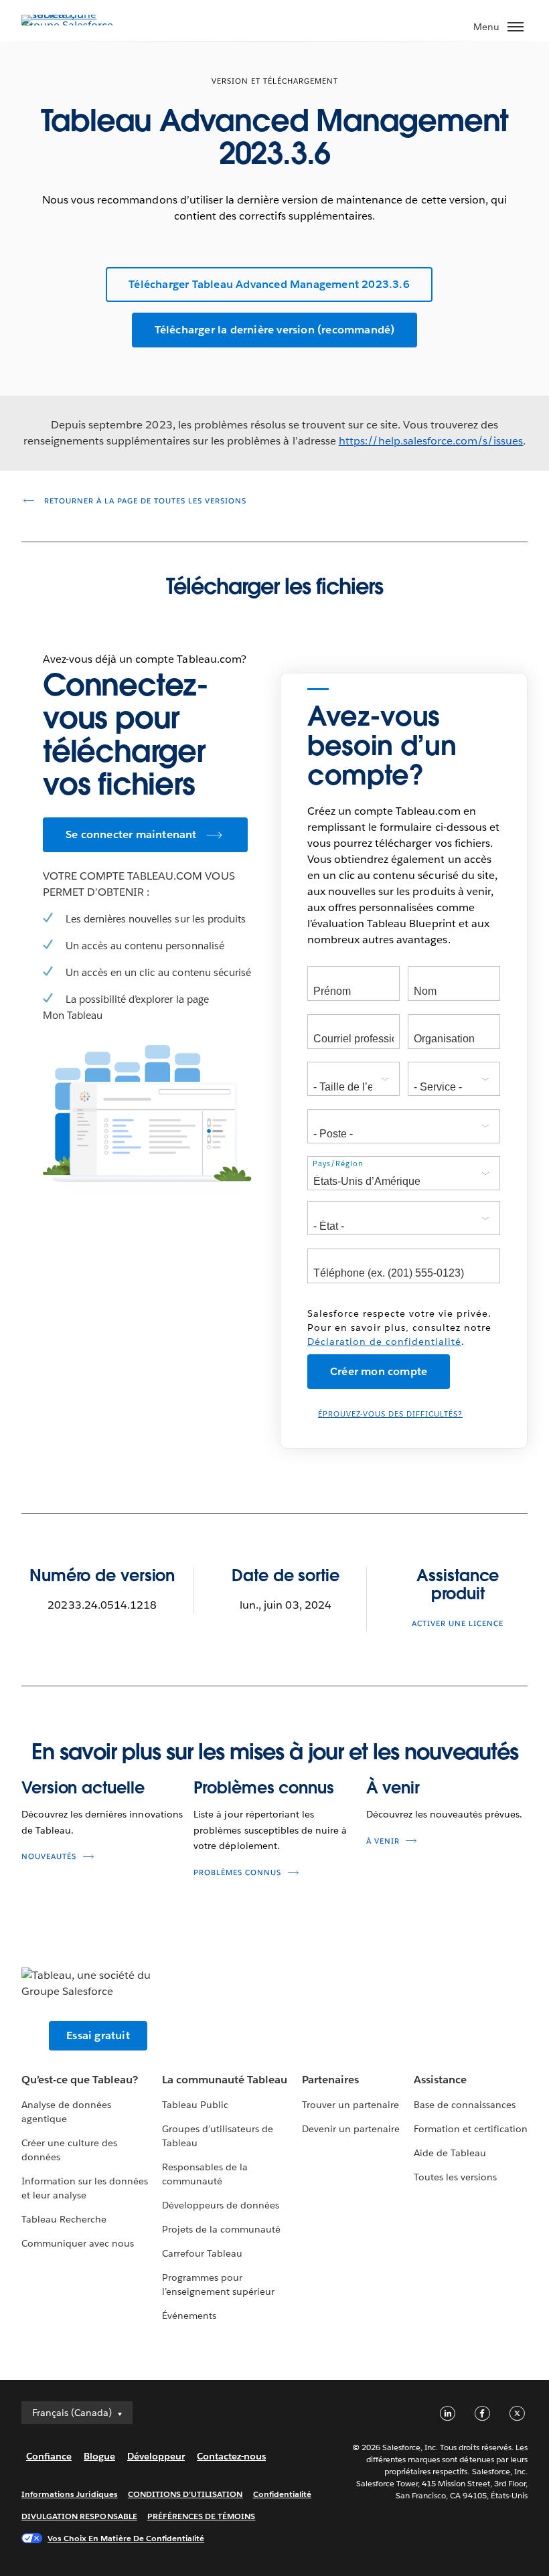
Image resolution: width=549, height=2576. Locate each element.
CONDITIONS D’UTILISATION (185, 2494)
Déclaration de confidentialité (384, 1342)
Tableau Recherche (64, 2219)
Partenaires (330, 2080)
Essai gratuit (98, 2035)
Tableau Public (195, 2105)
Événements (189, 2316)
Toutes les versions (455, 2177)
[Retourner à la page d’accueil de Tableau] (68, 25)
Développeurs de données (221, 2205)
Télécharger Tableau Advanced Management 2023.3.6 (269, 284)
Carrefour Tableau (202, 2253)
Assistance (440, 2080)
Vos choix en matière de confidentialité (126, 2538)
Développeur (156, 2456)
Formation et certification (471, 2129)
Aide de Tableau (450, 2153)
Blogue (99, 2456)
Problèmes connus (263, 1788)
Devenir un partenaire (351, 2129)
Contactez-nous (231, 2456)
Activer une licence (458, 1624)
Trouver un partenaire (350, 2105)
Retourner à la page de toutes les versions (144, 501)
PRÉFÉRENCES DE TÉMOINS (202, 2516)
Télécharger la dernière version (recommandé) (275, 330)
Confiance (49, 2456)
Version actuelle (83, 1788)
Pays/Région (338, 1164)
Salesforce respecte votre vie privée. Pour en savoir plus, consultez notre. (399, 1327)
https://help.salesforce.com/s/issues (431, 441)
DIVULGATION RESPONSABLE (79, 2516)
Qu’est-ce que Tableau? (80, 2080)
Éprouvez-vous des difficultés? (390, 1414)
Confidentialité (282, 2494)
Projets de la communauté (221, 2229)
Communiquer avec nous (78, 2243)
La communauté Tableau (225, 2080)
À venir (393, 1788)
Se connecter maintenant (131, 834)
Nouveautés (49, 1857)
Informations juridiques (70, 2494)
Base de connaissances (465, 2105)
